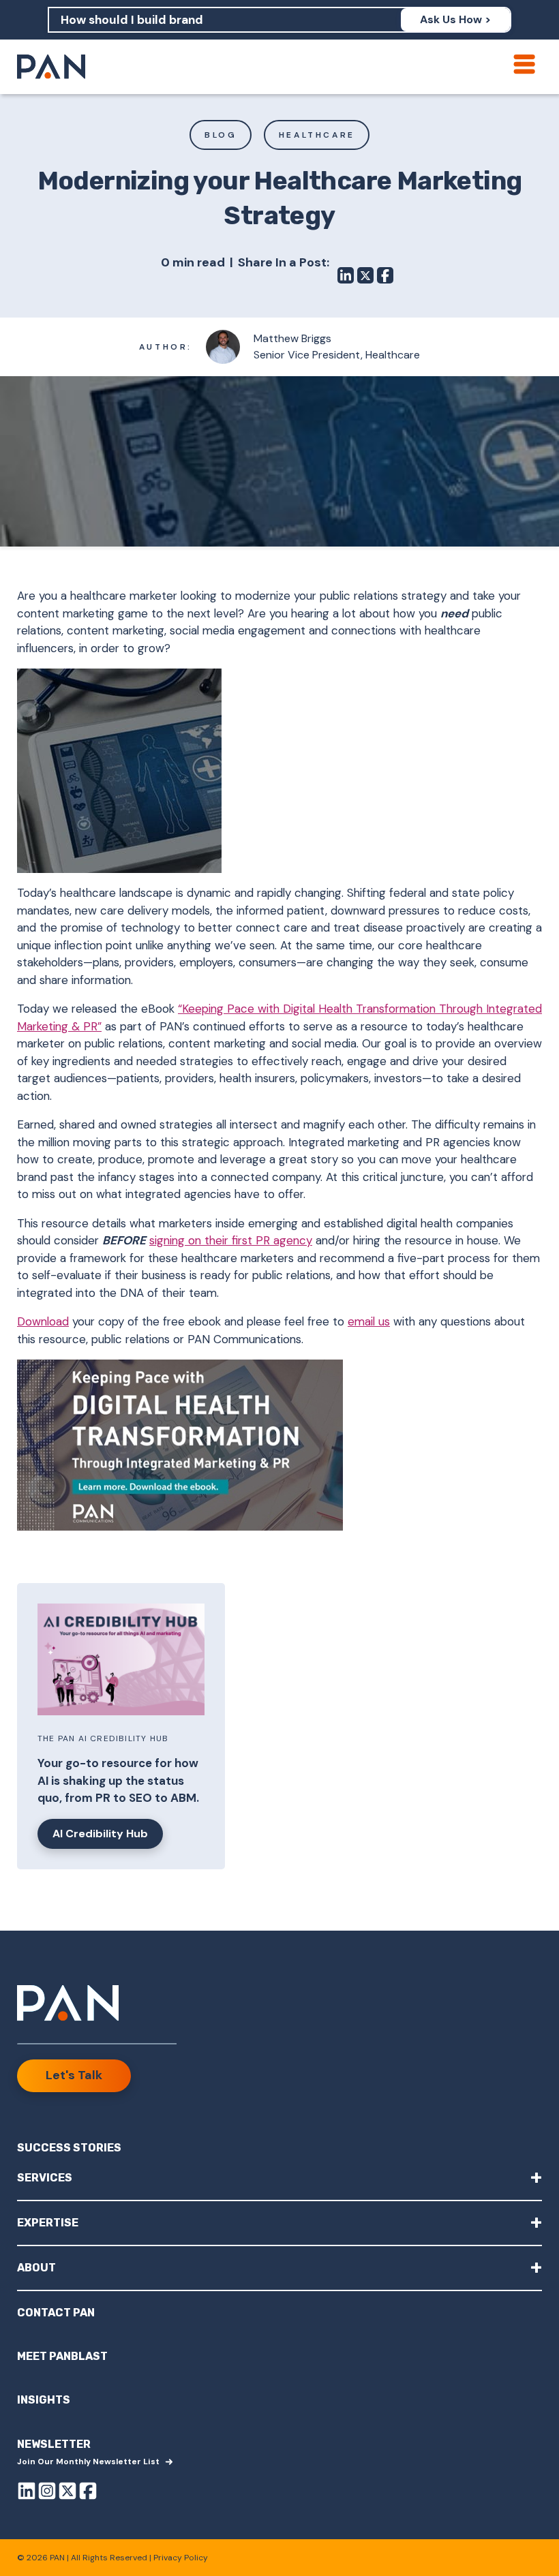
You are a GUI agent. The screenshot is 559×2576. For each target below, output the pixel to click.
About (279, 2267)
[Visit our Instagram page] (47, 2493)
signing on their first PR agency (231, 1240)
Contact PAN (56, 2313)
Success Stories (69, 2148)
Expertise (279, 2222)
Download (43, 1321)
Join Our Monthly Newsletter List (88, 2462)
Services (279, 2177)
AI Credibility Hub (100, 1834)
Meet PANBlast (62, 2356)
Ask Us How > (455, 19)
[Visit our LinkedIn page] (27, 2493)
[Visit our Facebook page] (88, 2493)
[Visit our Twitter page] (67, 2493)
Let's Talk (74, 2075)
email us (369, 1321)
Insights (44, 2400)
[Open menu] (524, 64)
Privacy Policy (181, 2558)
